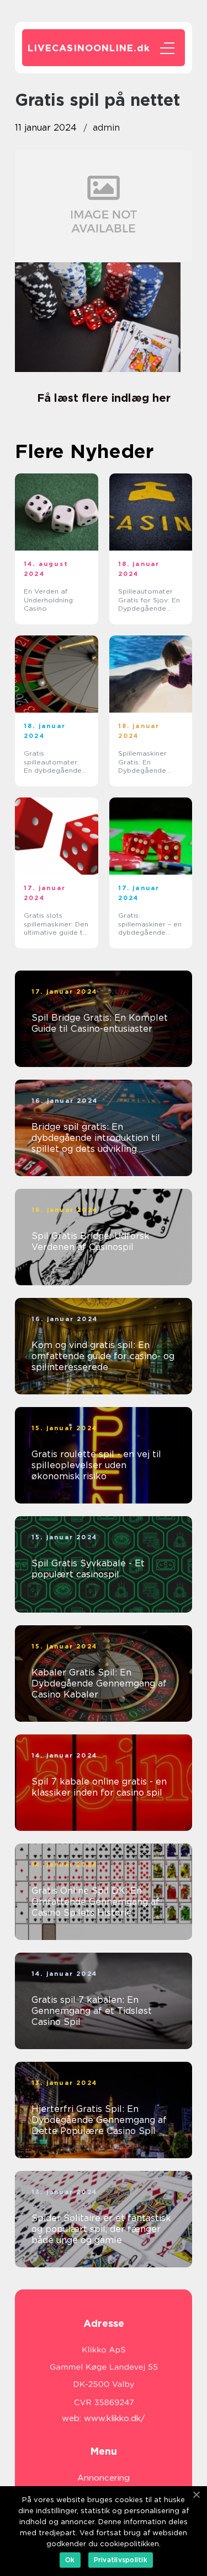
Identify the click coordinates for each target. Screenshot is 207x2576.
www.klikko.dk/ (115, 2418)
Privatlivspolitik (121, 2560)
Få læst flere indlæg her (104, 398)
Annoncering (104, 2478)
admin (106, 128)
